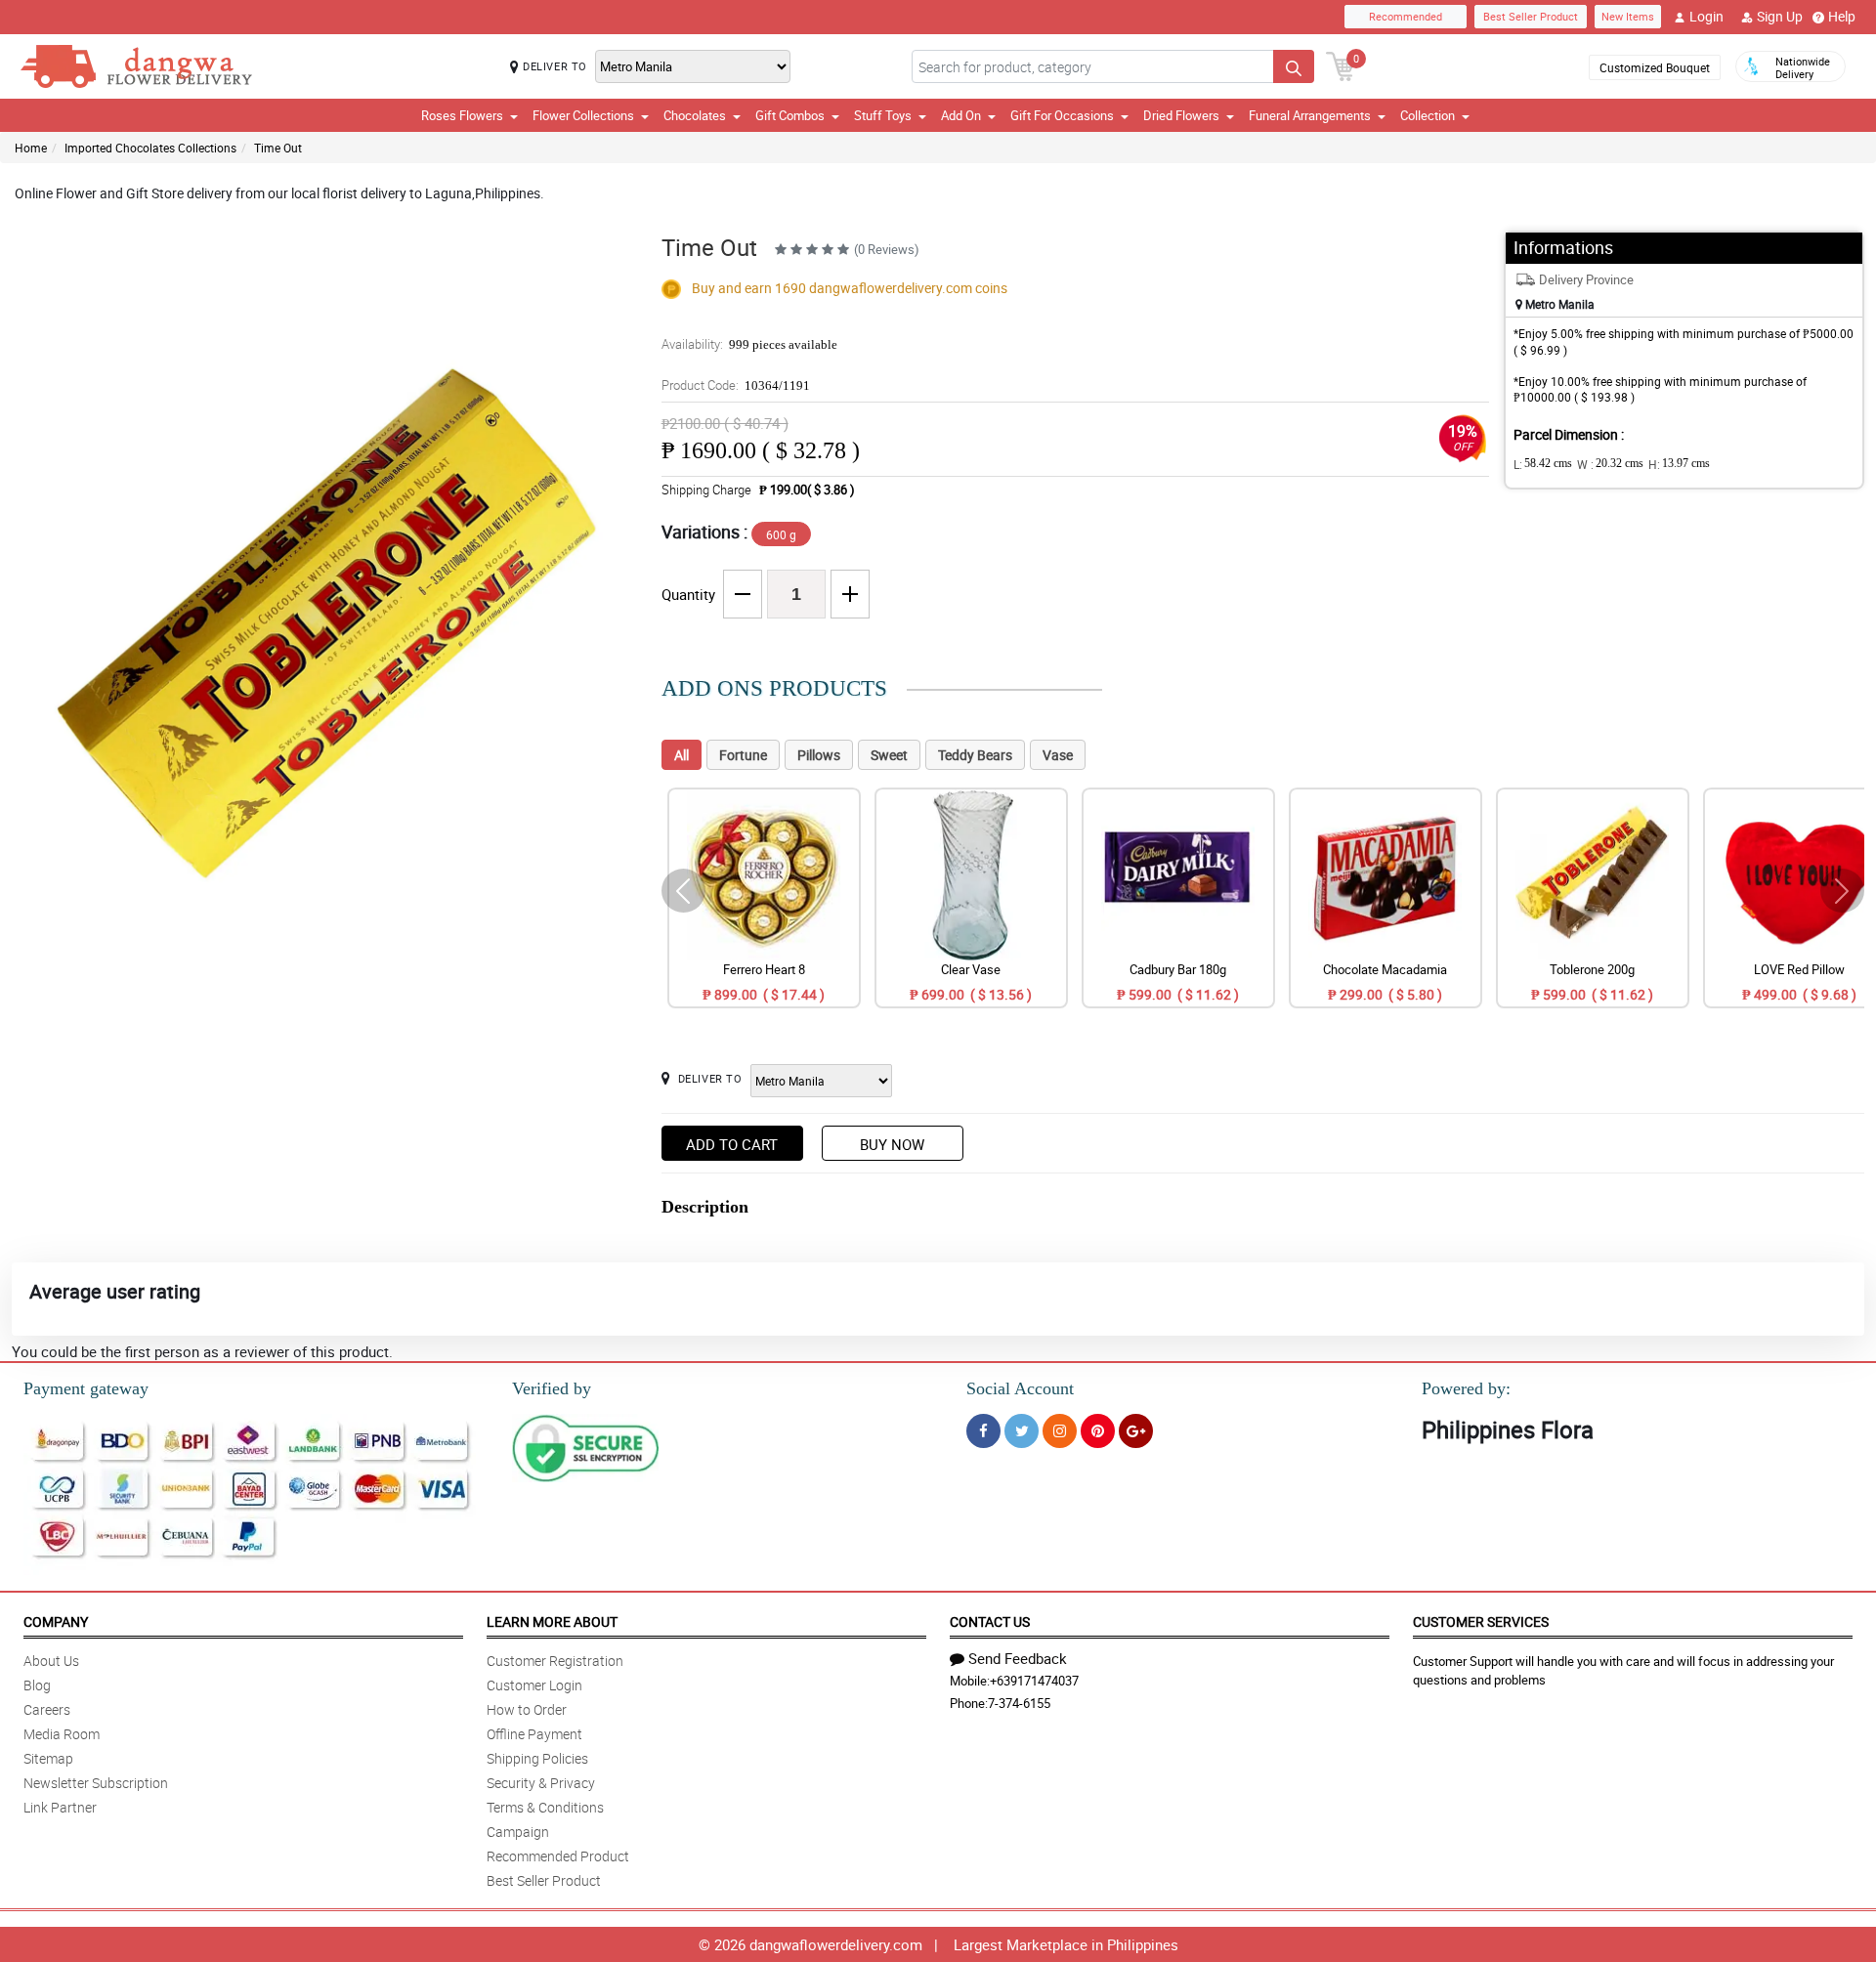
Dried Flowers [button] (1181, 115)
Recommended (1406, 16)
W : (1610, 464)
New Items (1628, 16)
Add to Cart (732, 1144)
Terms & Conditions (545, 1807)
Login (1706, 16)
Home (31, 148)
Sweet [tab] (889, 755)
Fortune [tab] (743, 755)
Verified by (552, 1388)
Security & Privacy (541, 1783)
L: (1543, 464)
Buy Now (892, 1144)
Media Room (62, 1734)
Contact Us (990, 1621)
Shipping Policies (537, 1758)
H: (1679, 464)
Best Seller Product (1531, 16)
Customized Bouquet (1655, 67)
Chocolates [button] (695, 115)
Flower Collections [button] (583, 115)
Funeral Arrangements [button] (1310, 115)
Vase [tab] (1058, 755)
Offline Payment (534, 1734)
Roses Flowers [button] (462, 115)
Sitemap (48, 1758)
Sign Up (1780, 16)
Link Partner (60, 1807)
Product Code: (736, 385)
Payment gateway (86, 1388)
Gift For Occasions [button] (1062, 115)
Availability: (749, 344)
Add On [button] (961, 115)
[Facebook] (983, 1431)
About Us (51, 1661)
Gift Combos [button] (790, 115)
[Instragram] (1060, 1431)
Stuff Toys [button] (883, 115)
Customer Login (534, 1685)
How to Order (527, 1709)
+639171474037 (1034, 1681)
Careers (47, 1709)
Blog (37, 1685)
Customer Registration (555, 1661)
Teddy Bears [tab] (975, 755)
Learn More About (552, 1621)
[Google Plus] (1136, 1431)
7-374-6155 (1019, 1703)
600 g (781, 534)
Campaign (518, 1832)
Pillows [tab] (819, 755)
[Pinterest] (1098, 1431)
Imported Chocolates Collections (150, 148)
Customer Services (1481, 1621)
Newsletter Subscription (96, 1783)
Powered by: (1466, 1388)
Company (56, 1621)
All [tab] (682, 755)
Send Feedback (1018, 1658)
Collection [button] (1428, 115)
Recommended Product (558, 1856)
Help (1842, 16)
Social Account (1020, 1388)
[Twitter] (1022, 1431)
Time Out (278, 148)
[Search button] (1294, 66)
